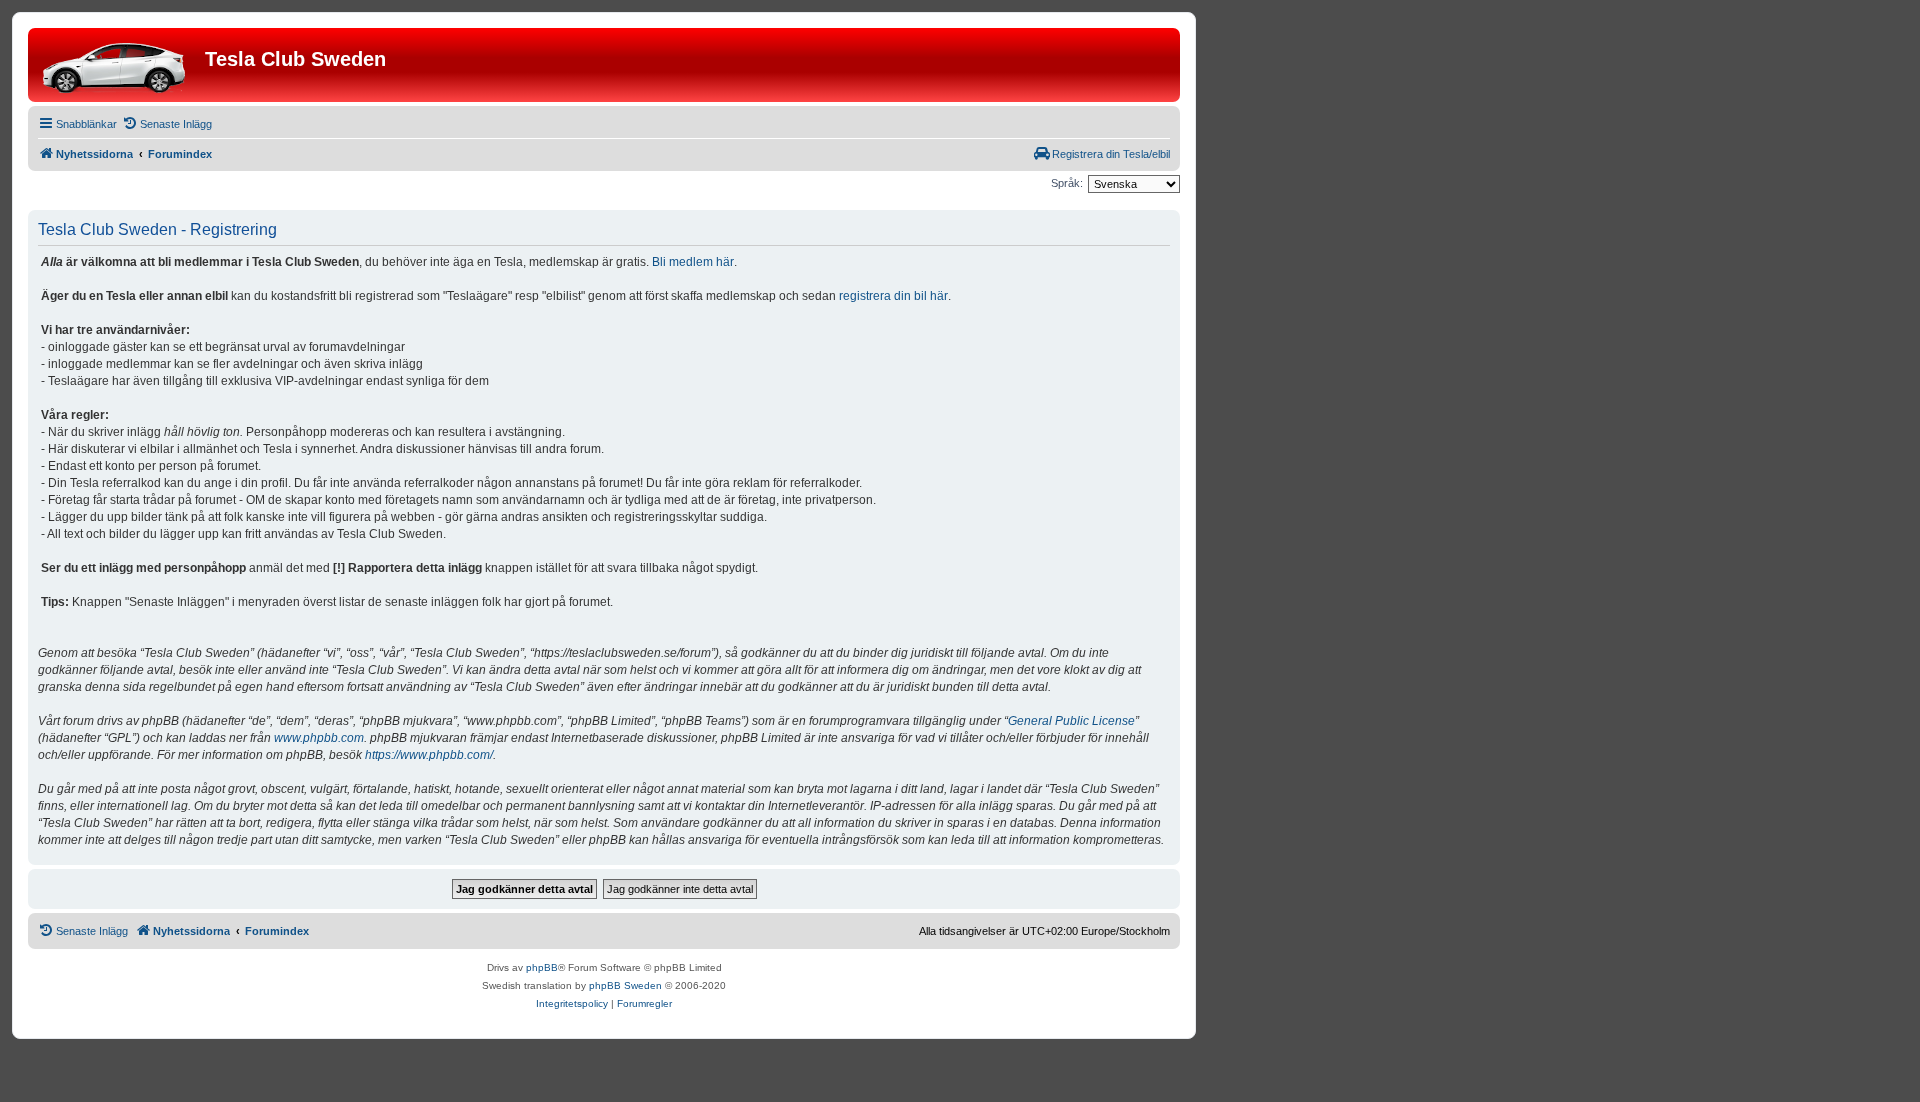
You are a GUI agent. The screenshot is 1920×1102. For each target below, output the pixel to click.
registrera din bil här (893, 296)
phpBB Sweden (625, 985)
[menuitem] (167, 124)
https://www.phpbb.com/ (429, 755)
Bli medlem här (693, 262)
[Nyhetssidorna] (119, 65)
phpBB (542, 967)
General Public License (1071, 721)
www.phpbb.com (319, 738)
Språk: (1067, 183)
